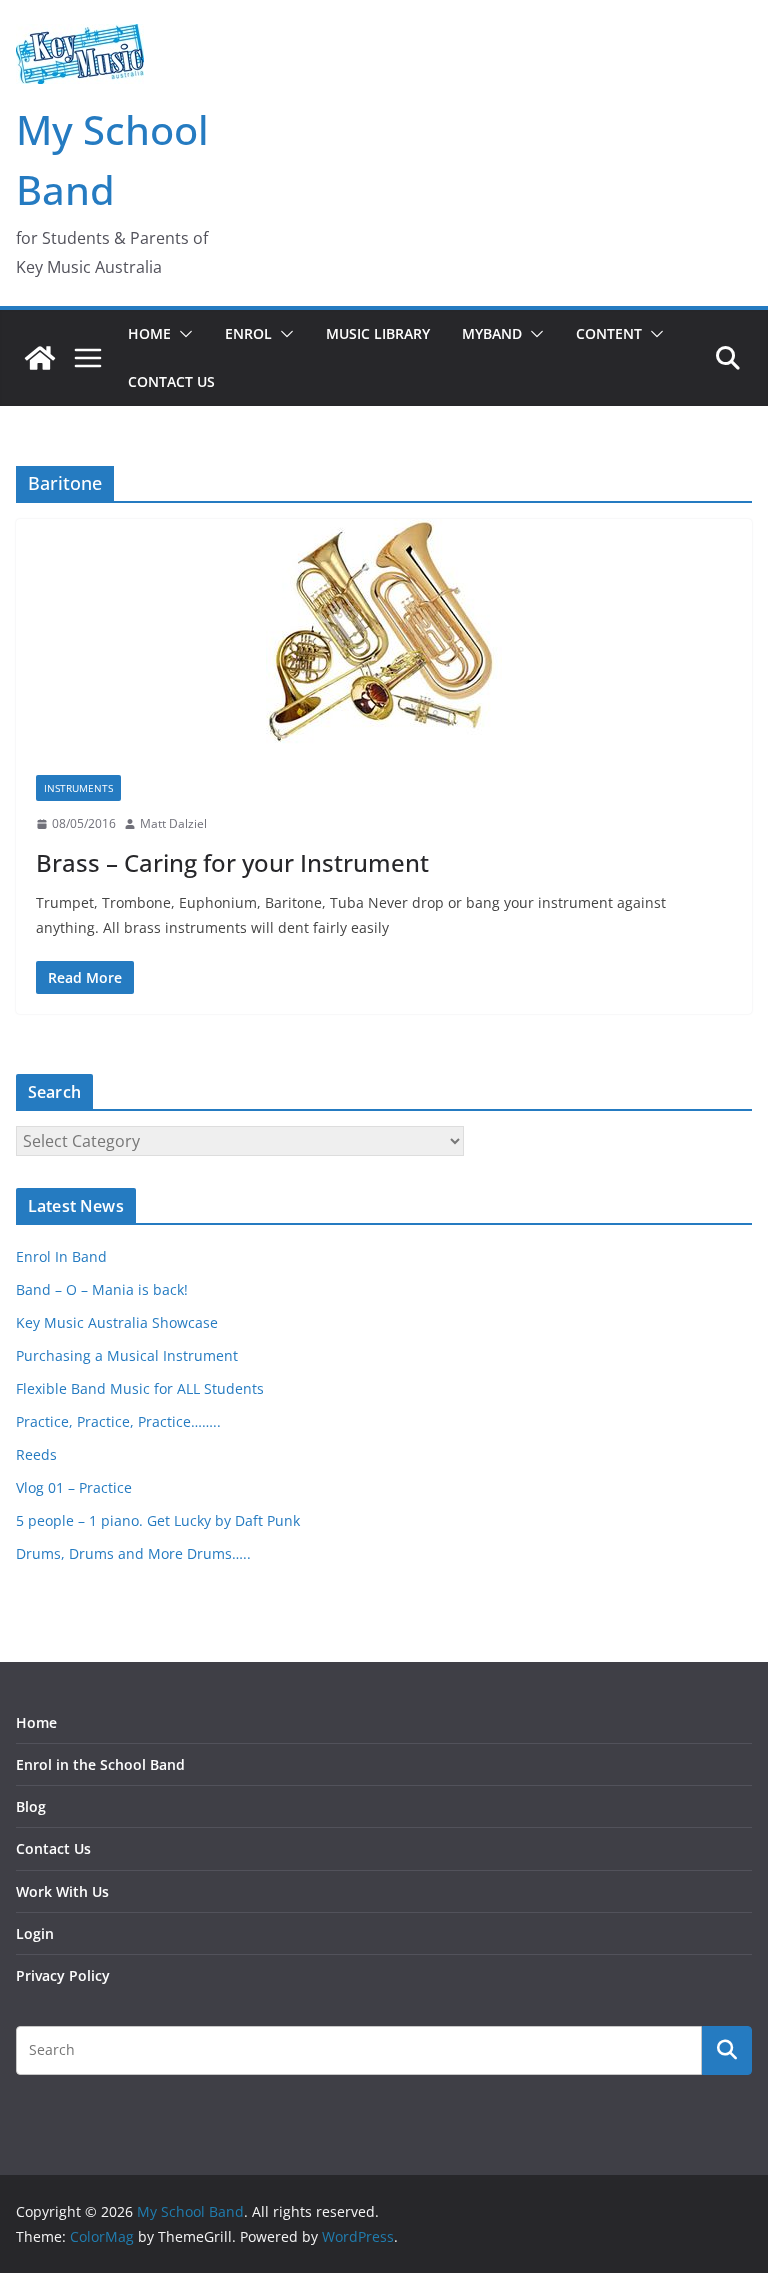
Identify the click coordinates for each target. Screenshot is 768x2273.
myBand (492, 333)
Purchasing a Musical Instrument (127, 1355)
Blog (31, 1806)
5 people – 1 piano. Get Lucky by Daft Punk (158, 1520)
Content (609, 333)
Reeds (36, 1454)
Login (35, 1933)
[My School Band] (40, 358)
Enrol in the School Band (100, 1764)
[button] (182, 334)
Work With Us (62, 1891)
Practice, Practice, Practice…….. (118, 1421)
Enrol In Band (61, 1256)
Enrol (248, 333)
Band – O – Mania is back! (102, 1289)
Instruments (78, 788)
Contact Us (171, 381)
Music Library (378, 333)
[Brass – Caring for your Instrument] (384, 637)
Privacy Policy (63, 1975)
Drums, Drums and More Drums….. (133, 1553)
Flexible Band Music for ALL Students (140, 1388)
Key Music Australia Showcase (117, 1322)
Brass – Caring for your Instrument (232, 862)
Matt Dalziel (173, 823)
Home (149, 333)
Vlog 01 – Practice (74, 1487)
